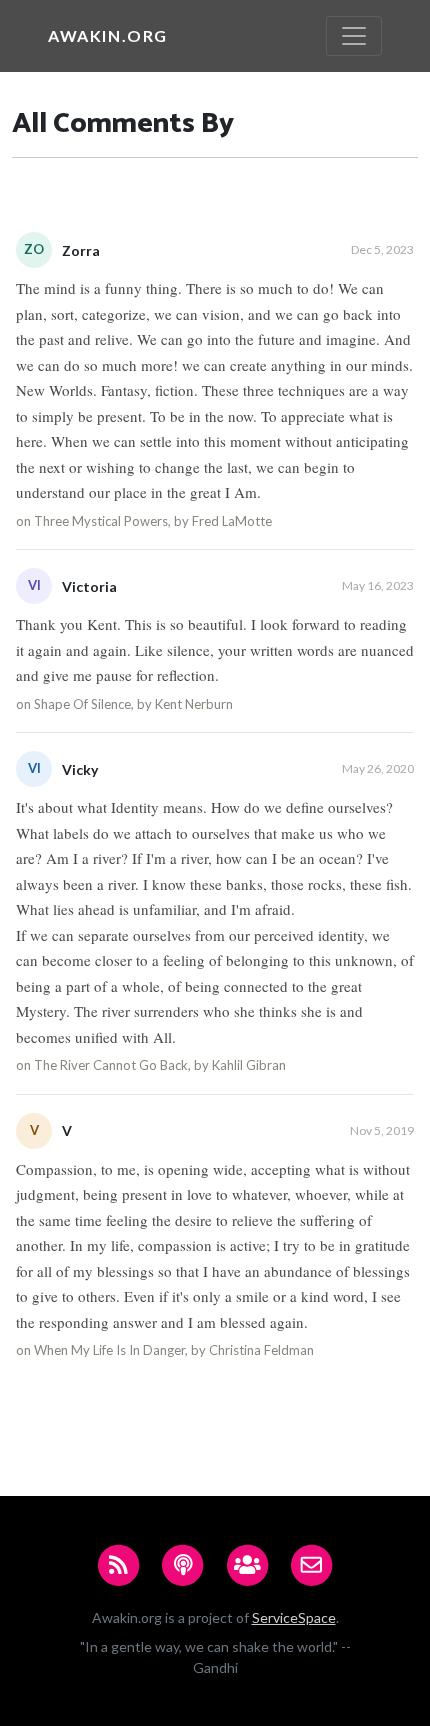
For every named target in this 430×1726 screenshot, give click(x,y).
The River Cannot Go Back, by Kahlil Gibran (160, 1065)
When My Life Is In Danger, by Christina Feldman (174, 1350)
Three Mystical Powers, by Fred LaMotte (153, 521)
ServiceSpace (294, 1617)
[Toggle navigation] (354, 36)
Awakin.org (108, 35)
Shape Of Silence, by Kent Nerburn (133, 704)
